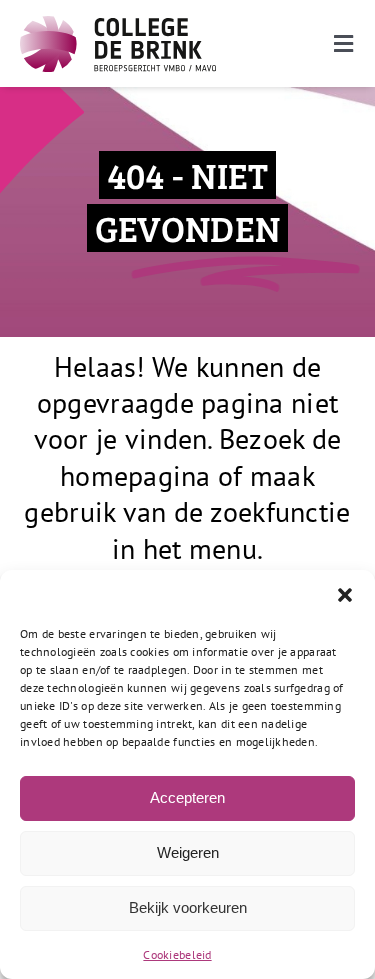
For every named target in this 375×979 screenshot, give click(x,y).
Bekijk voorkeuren (188, 907)
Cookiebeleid (177, 954)
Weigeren (188, 852)
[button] (345, 595)
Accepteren (187, 797)
